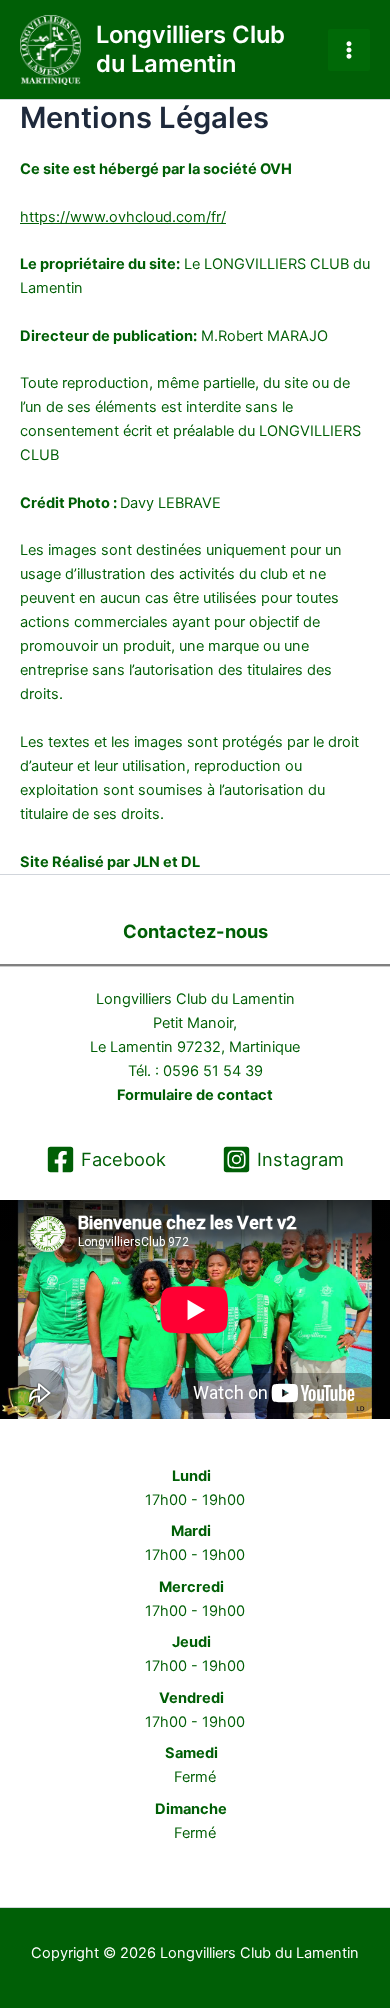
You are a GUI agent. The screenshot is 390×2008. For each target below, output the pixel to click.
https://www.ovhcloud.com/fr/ (123, 217)
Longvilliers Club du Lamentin (190, 48)
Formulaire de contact (195, 1095)
